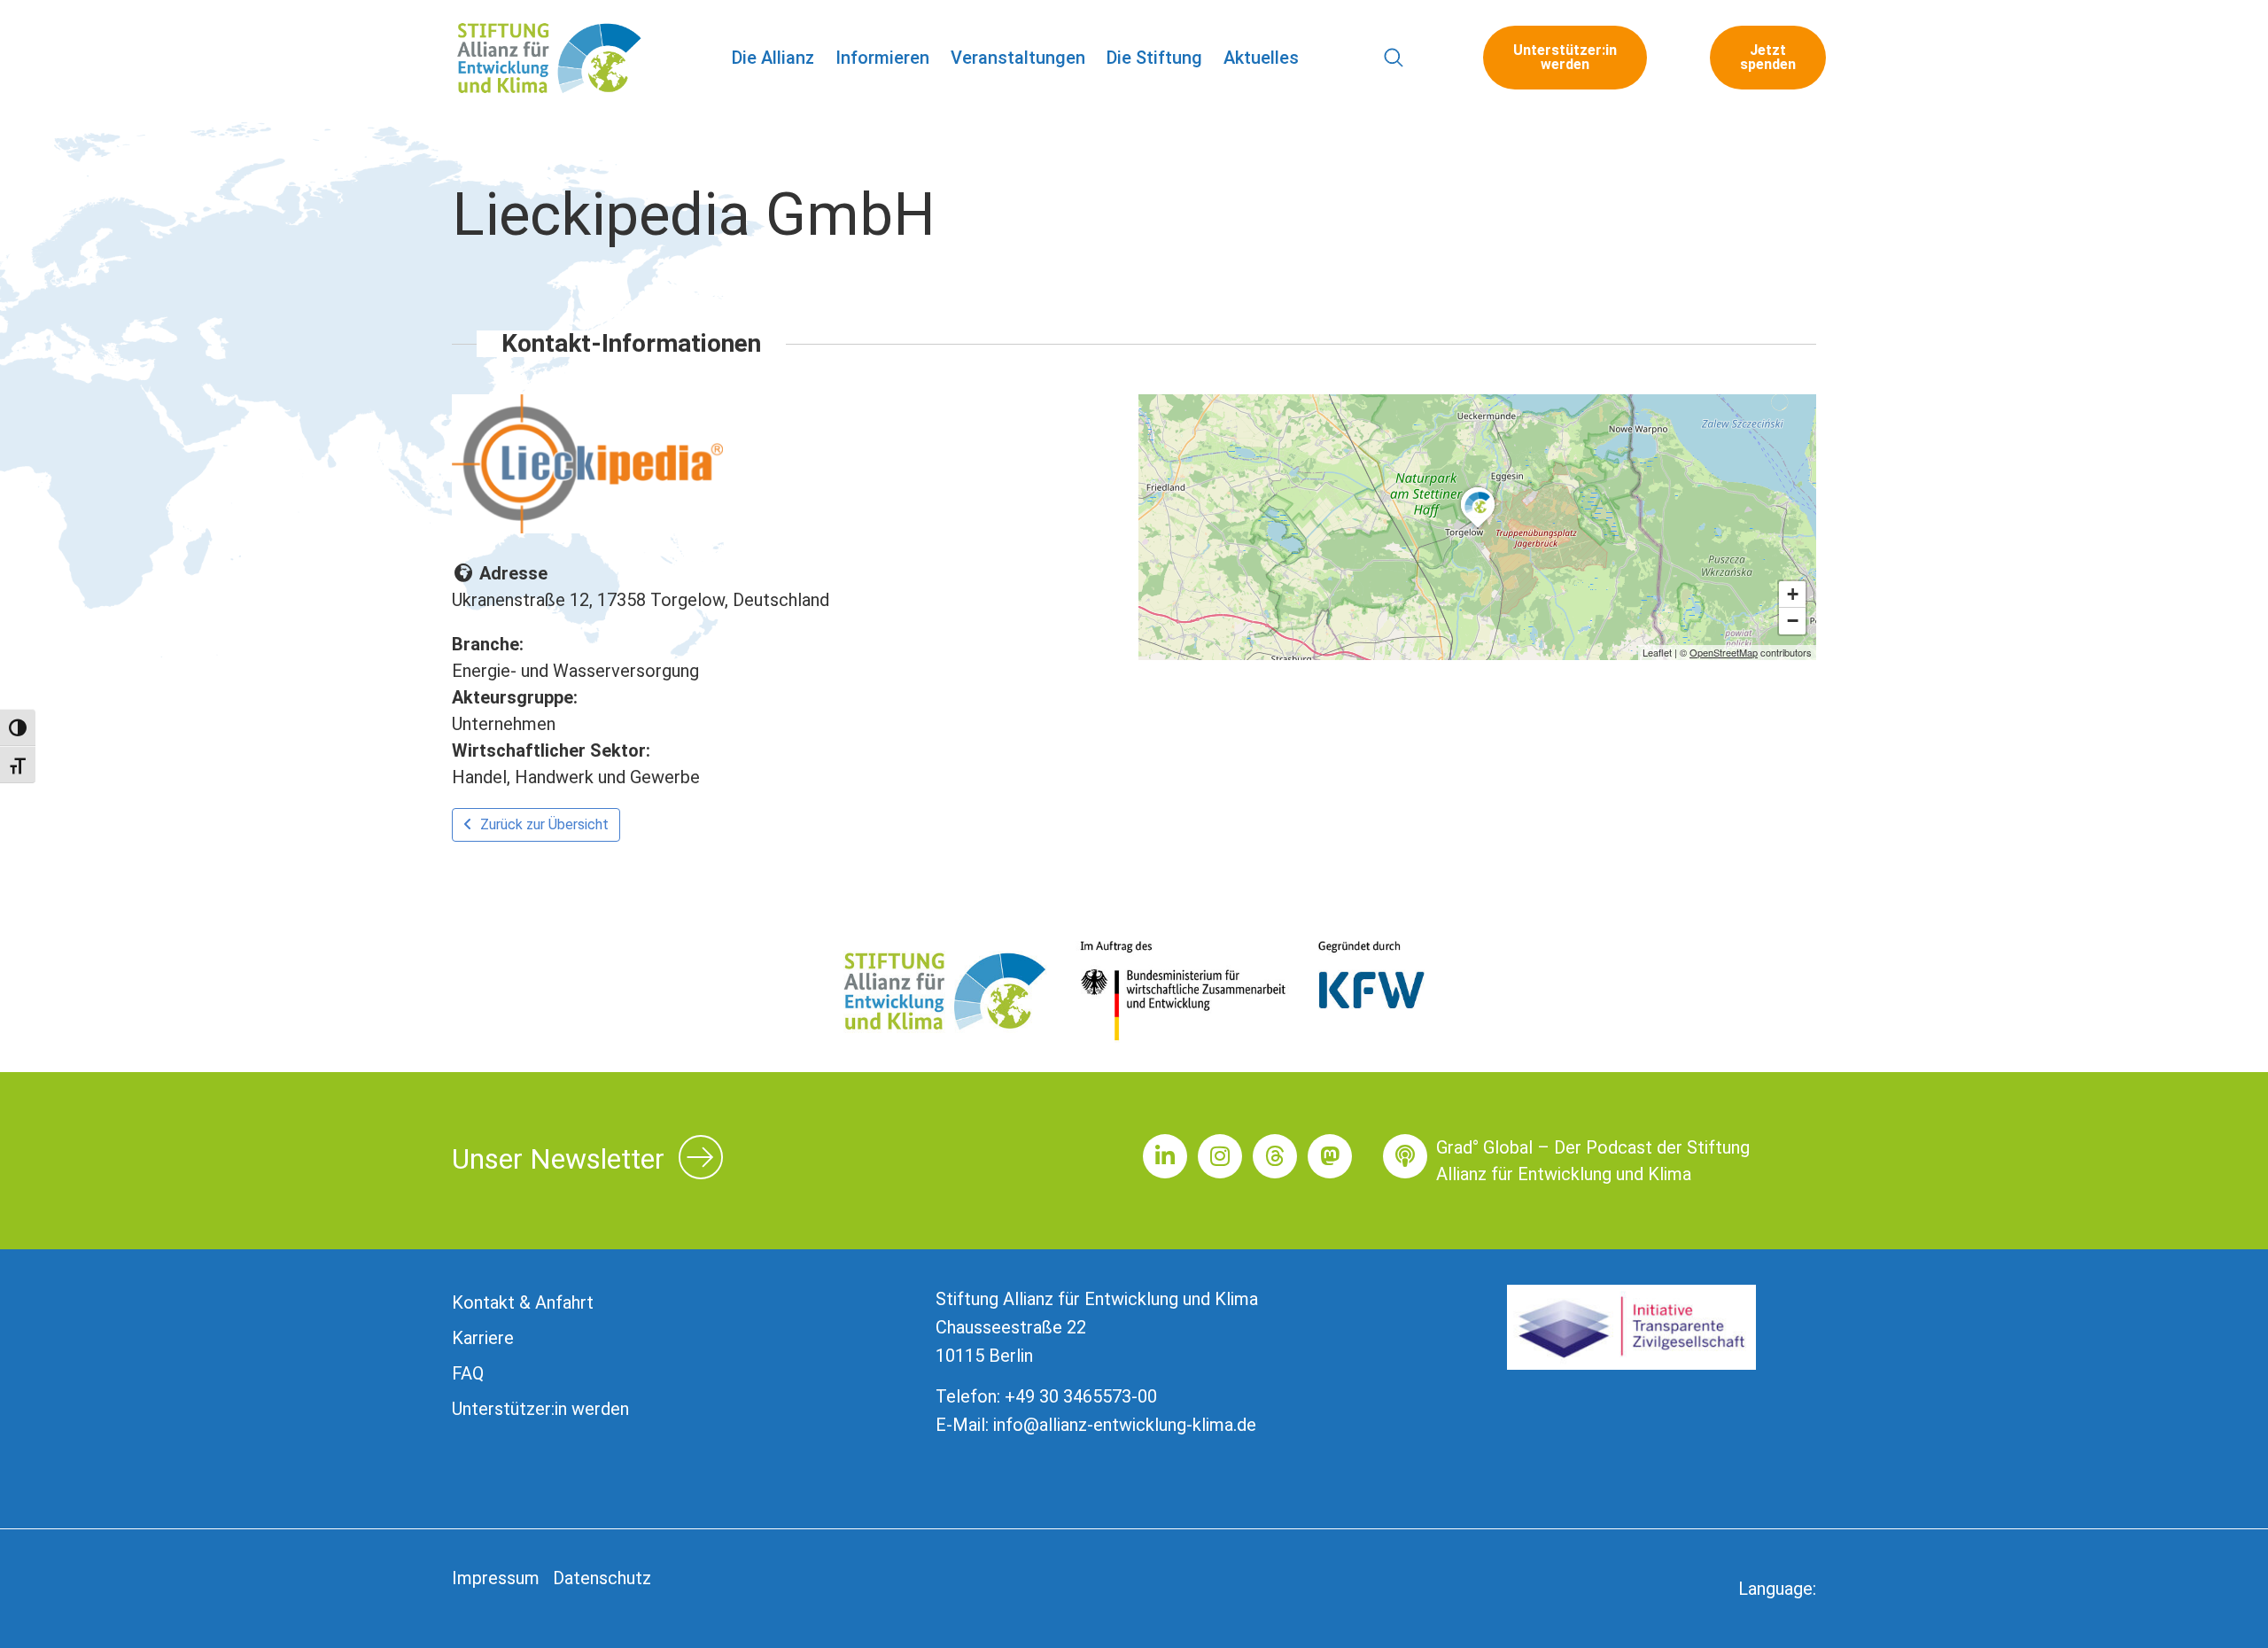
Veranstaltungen (1018, 58)
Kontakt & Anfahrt (523, 1302)
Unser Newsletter (558, 1159)
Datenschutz (602, 1578)
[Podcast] (1405, 1156)
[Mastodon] (1330, 1156)
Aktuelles (1261, 58)
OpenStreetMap (1724, 652)
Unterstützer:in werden (540, 1409)
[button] (1394, 58)
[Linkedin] (1165, 1156)
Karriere (483, 1338)
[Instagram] (1220, 1156)
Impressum (496, 1578)
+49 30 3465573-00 (1081, 1396)
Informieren (882, 58)
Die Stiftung (1154, 58)
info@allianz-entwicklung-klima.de (1125, 1425)
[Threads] (1275, 1156)
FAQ (468, 1373)
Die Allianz (773, 58)
